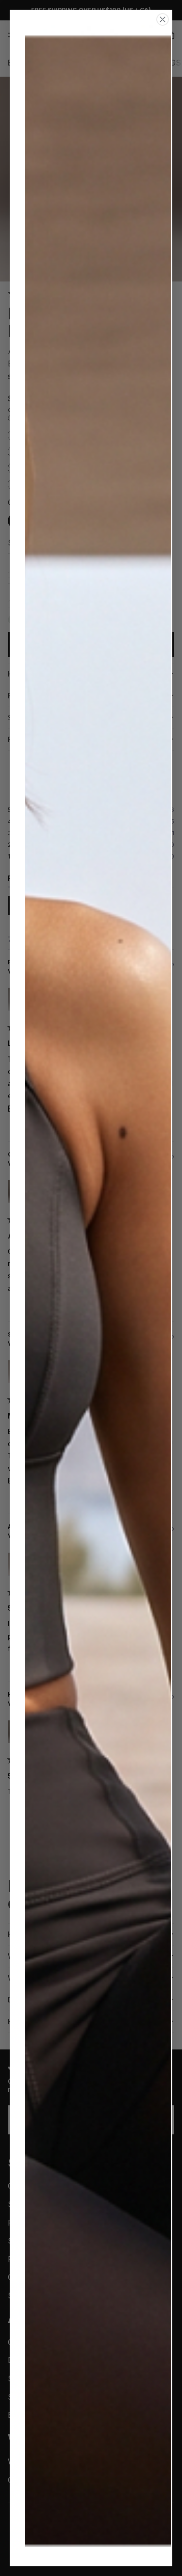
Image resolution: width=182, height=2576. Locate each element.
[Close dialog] (163, 19)
